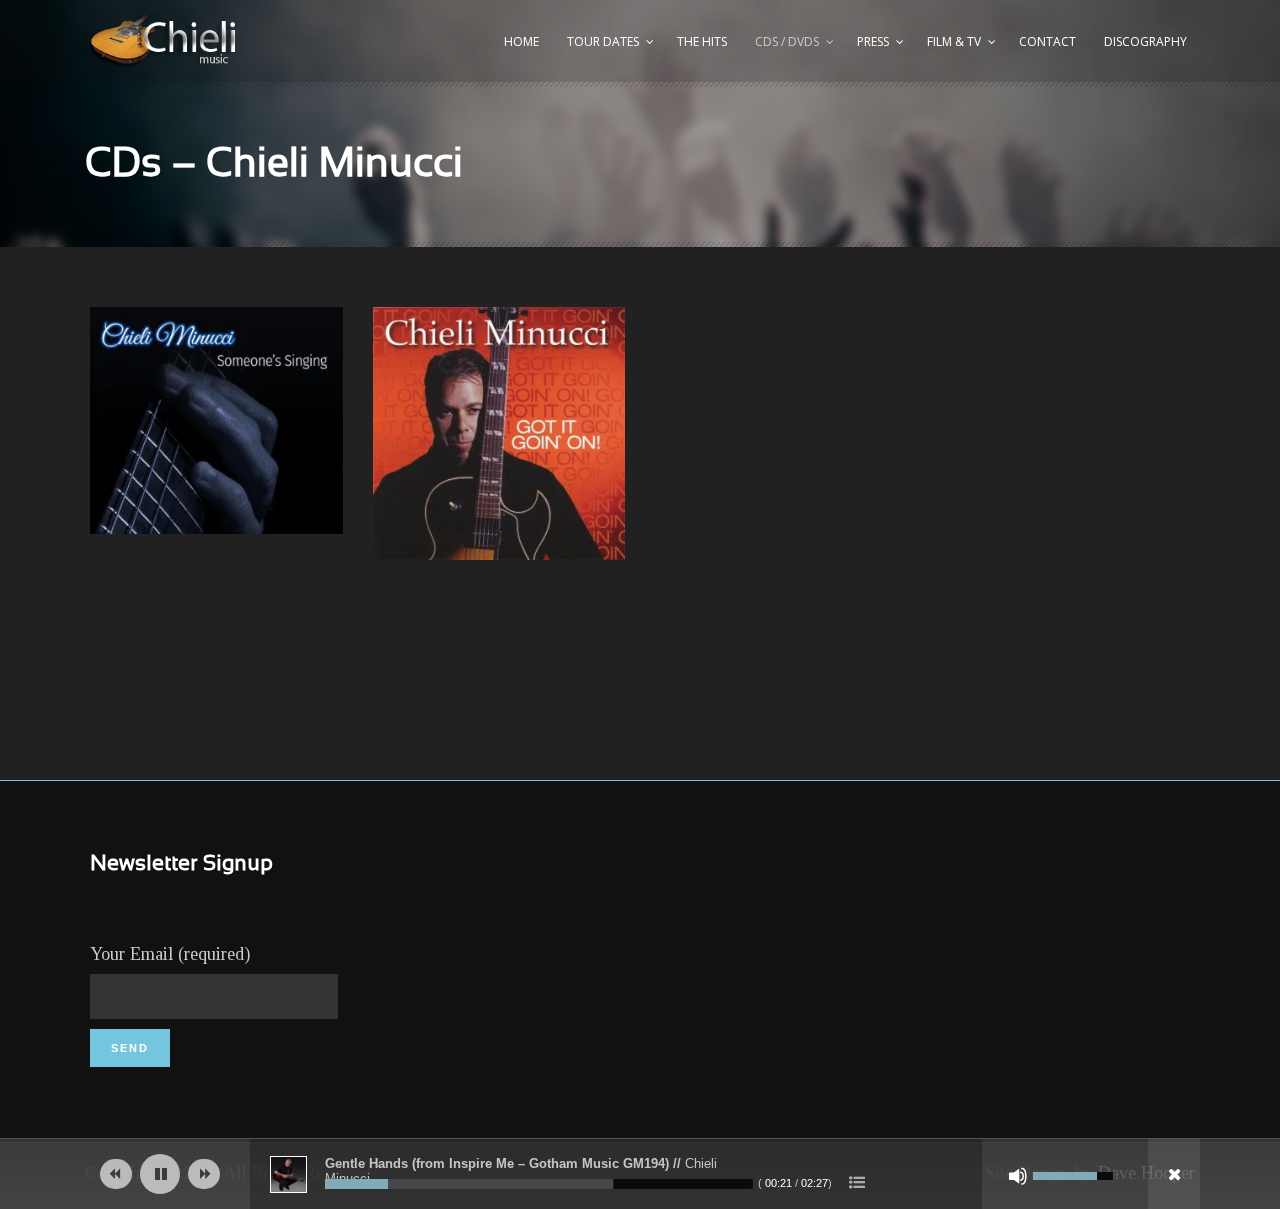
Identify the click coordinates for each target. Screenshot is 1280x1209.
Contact (1047, 41)
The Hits (702, 41)
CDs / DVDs (787, 41)
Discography (1145, 41)
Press (873, 41)
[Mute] (1018, 1176)
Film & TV (954, 41)
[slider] (539, 1184)
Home (521, 41)
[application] (640, 1174)
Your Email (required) (170, 954)
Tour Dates (603, 41)
